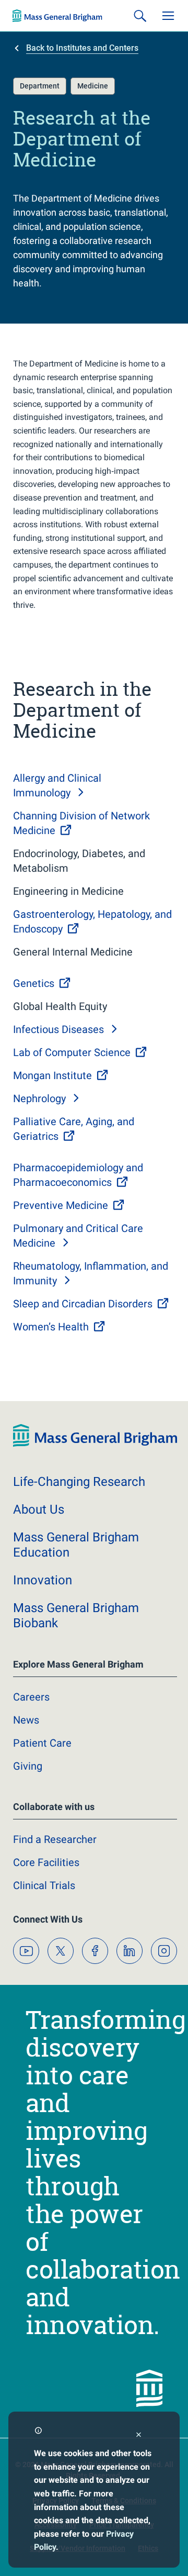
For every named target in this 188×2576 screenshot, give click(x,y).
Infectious (58, 1029)
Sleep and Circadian (83, 1304)
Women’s (51, 1327)
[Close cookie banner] (139, 2436)
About (39, 1509)
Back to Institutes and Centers (82, 48)
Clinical (44, 1885)
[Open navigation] (168, 16)
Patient (42, 1743)
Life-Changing (79, 1482)
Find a (55, 1839)
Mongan (52, 1075)
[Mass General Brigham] (57, 16)
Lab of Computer (72, 1052)
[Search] (140, 16)
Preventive (61, 1205)
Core (46, 1862)
